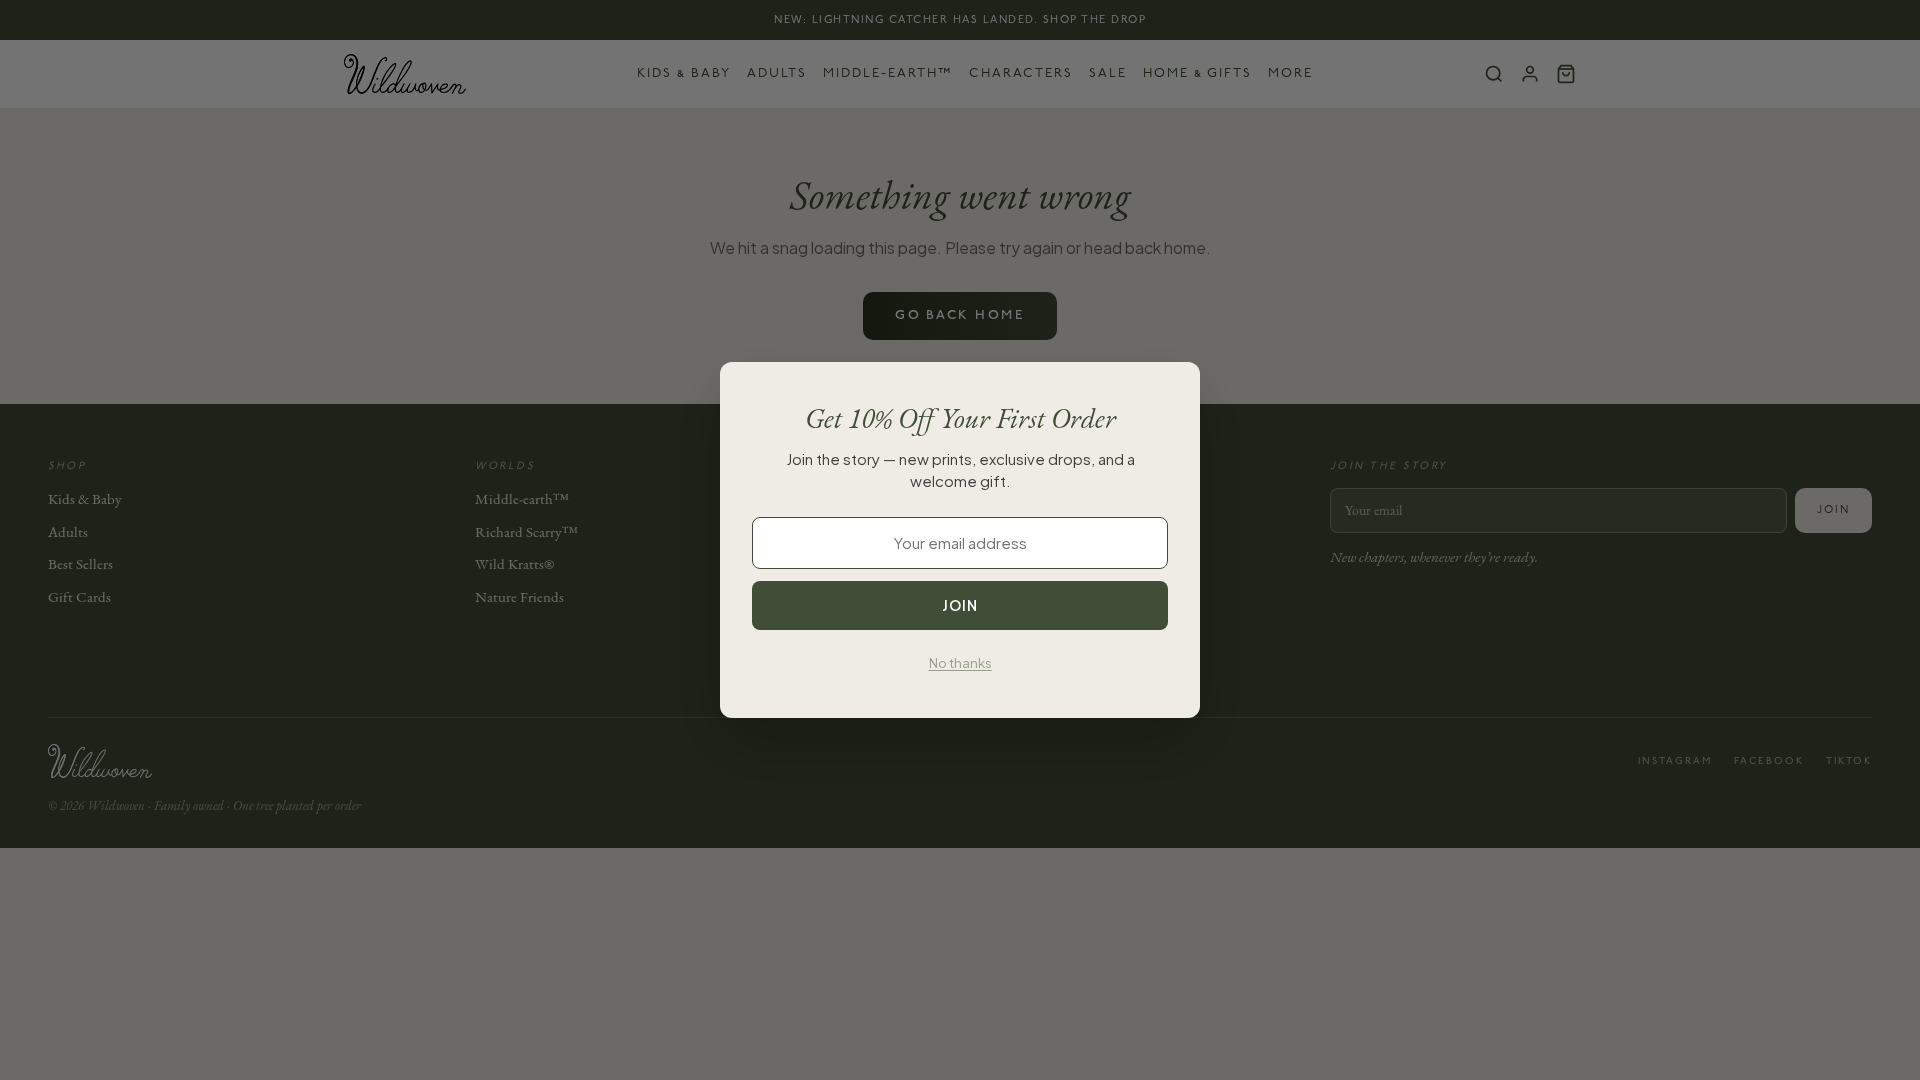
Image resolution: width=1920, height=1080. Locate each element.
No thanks (960, 663)
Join (960, 605)
